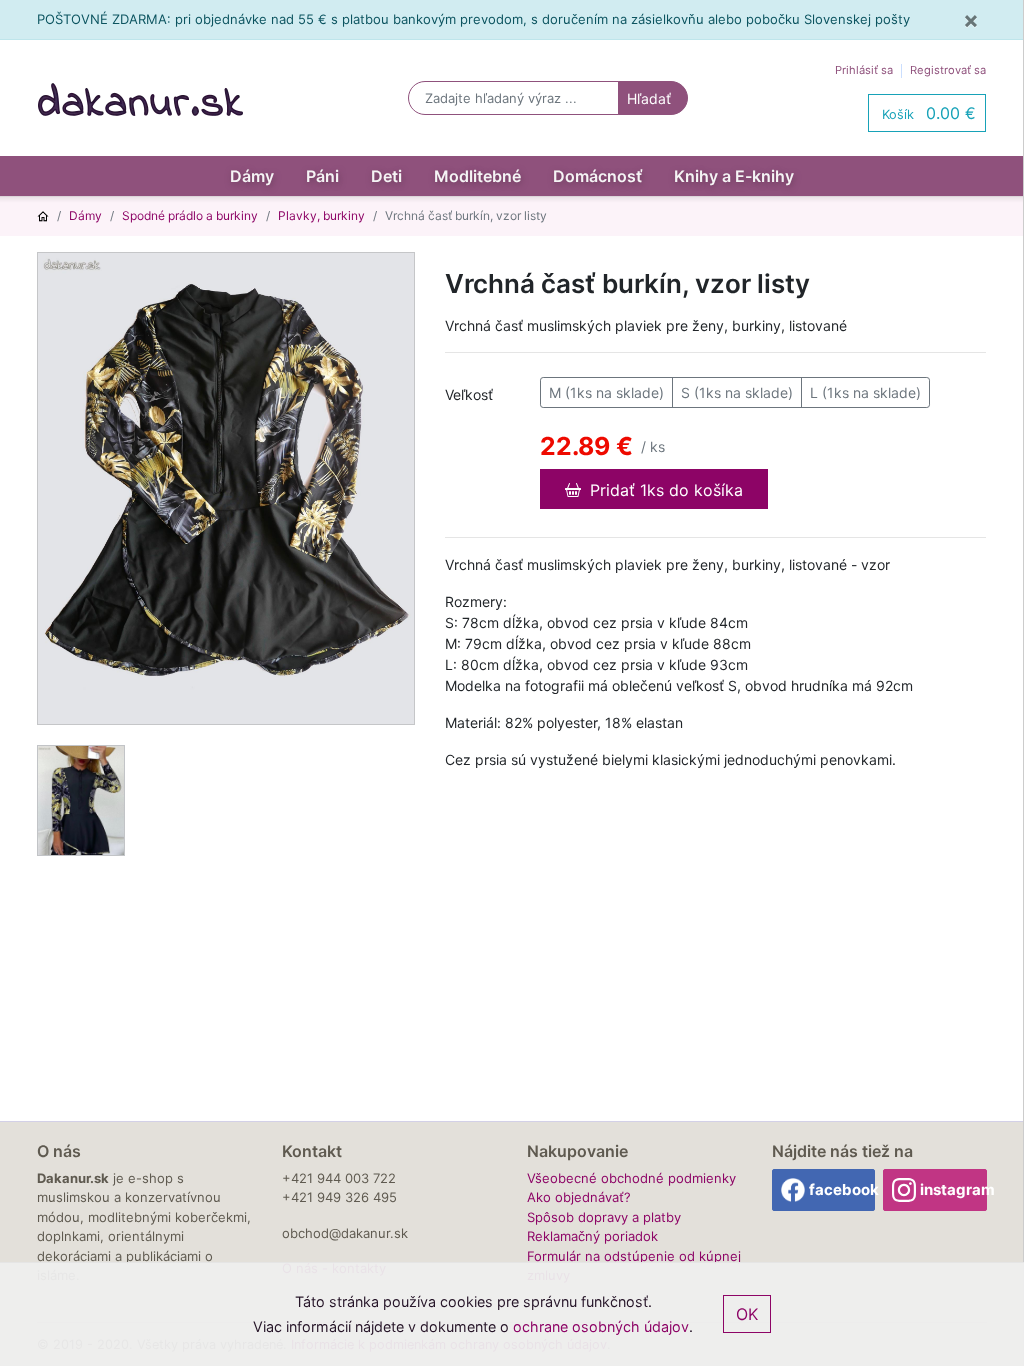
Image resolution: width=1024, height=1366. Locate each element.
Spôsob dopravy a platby (604, 1217)
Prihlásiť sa (864, 70)
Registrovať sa (948, 70)
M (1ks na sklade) (606, 392)
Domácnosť (597, 176)
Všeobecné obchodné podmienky (631, 1178)
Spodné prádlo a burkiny (190, 215)
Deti (386, 176)
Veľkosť (469, 394)
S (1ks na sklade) (737, 392)
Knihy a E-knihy (734, 176)
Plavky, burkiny (321, 215)
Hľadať (649, 98)
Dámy (252, 176)
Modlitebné (477, 176)
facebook (842, 1189)
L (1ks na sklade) (865, 392)
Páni (322, 176)
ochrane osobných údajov (601, 1326)
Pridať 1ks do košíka (664, 490)
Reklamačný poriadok (592, 1236)
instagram (953, 1189)
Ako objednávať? (579, 1197)
